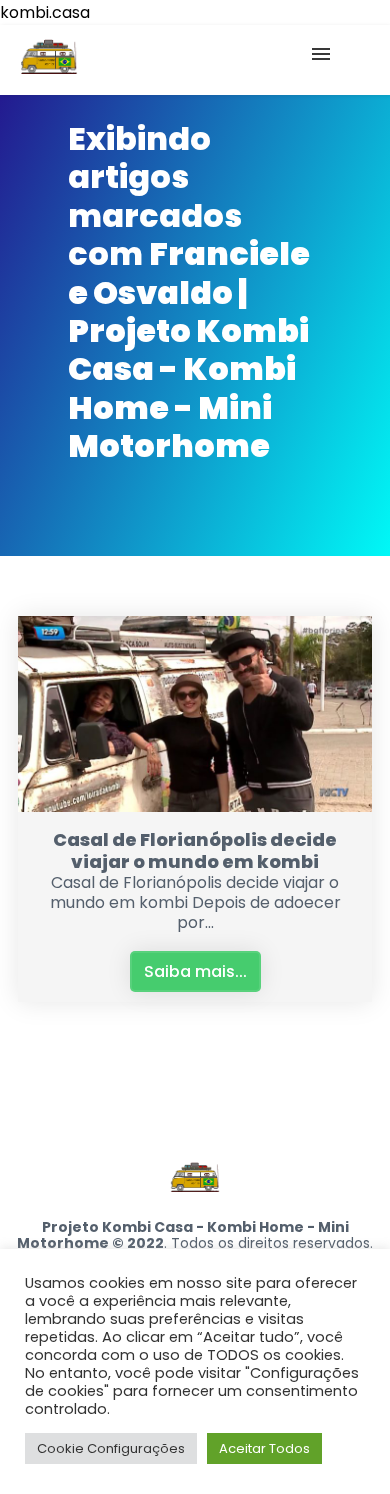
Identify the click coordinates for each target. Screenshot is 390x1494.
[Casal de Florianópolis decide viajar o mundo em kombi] (195, 806)
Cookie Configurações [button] (111, 1448)
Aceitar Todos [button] (264, 1448)
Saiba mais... (195, 971)
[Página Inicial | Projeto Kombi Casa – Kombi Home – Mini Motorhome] (49, 60)
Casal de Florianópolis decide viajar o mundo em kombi (195, 850)
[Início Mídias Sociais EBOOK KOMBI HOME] (195, 60)
